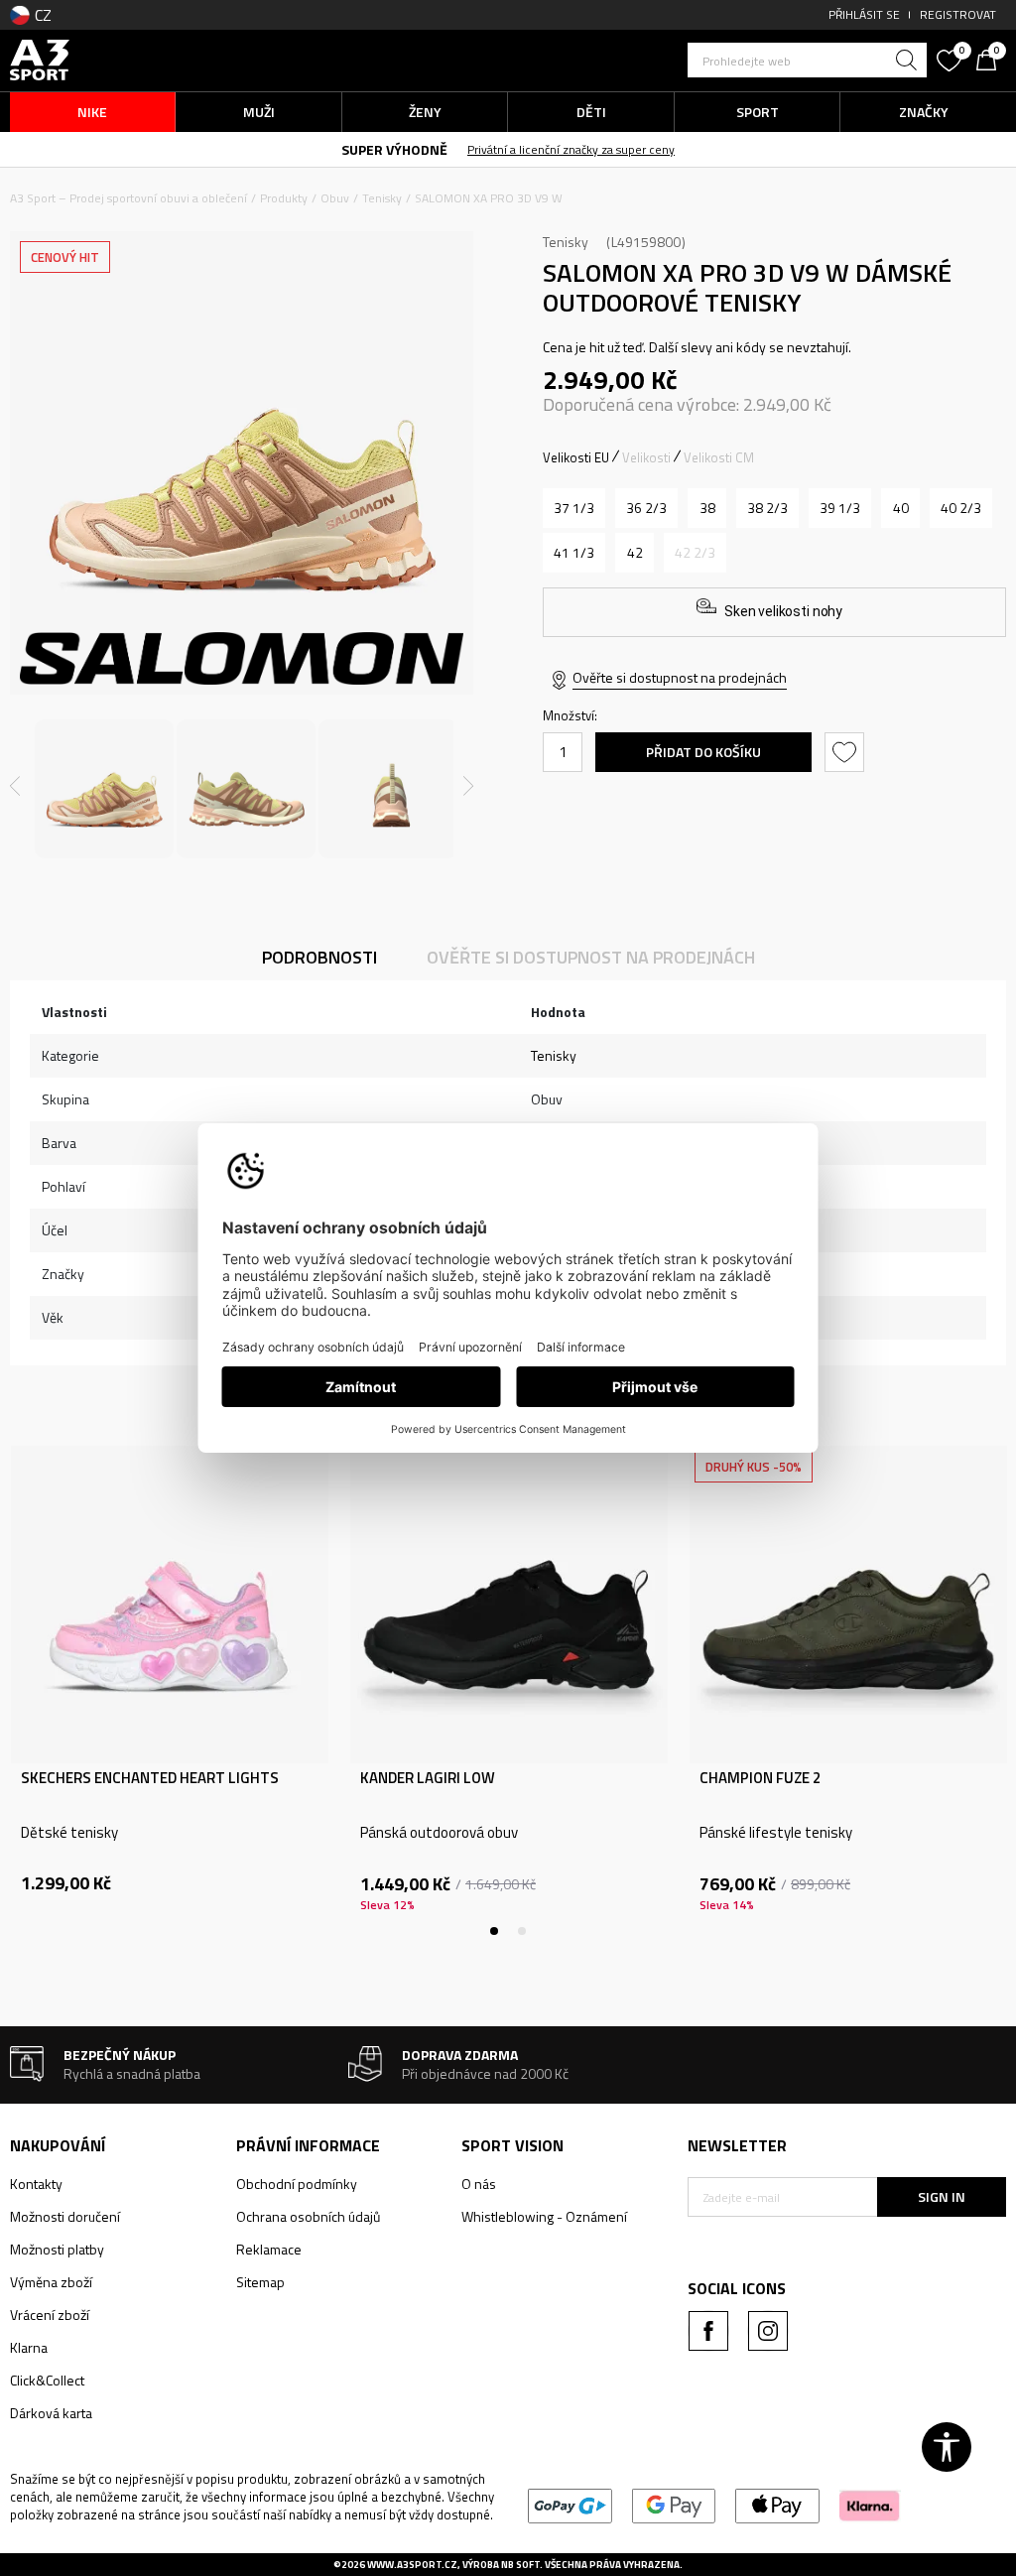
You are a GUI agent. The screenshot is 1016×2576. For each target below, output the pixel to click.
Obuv (335, 198)
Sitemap (260, 2282)
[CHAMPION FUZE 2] (848, 1605)
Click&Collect (47, 2380)
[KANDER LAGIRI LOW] (509, 1605)
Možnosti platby (57, 2249)
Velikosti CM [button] (719, 457)
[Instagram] (768, 2331)
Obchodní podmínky (297, 2184)
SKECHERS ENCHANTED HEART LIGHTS (150, 1778)
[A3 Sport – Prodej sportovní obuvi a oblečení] (40, 58)
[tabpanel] (170, 1691)
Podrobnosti (319, 957)
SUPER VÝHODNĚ (394, 149)
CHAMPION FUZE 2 (760, 1778)
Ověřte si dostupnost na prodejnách (680, 677)
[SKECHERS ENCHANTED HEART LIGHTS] (170, 1605)
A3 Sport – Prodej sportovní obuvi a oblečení (128, 198)
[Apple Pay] (777, 2504)
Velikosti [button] (646, 457)
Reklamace (269, 2249)
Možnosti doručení (65, 2216)
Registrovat (958, 14)
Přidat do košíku (703, 752)
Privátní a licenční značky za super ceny (571, 149)
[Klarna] (870, 2504)
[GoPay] (570, 2504)
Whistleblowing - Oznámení (544, 2216)
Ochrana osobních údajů (308, 2216)
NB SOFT (520, 2565)
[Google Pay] (674, 2504)
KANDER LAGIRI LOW (428, 1778)
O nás (479, 2184)
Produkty (284, 198)
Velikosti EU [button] (576, 457)
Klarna (29, 2347)
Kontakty (36, 2184)
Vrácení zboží (50, 2315)
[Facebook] (708, 2331)
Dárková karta (51, 2413)
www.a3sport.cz (412, 2565)
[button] (807, 60)
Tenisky (382, 198)
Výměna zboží (51, 2282)
